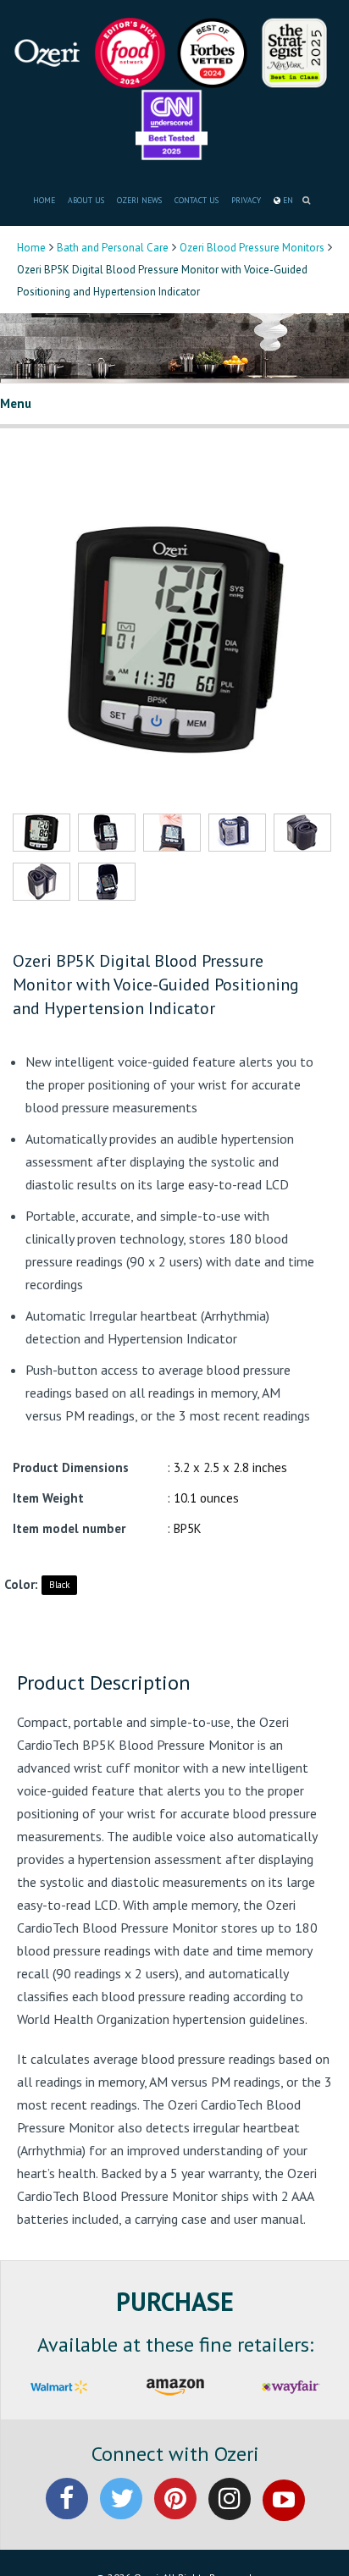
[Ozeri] (51, 51)
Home (31, 248)
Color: (21, 1584)
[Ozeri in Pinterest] (175, 2513)
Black (59, 1585)
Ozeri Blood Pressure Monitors (252, 248)
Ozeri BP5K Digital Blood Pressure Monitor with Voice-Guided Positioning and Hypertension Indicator (156, 985)
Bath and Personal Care (113, 248)
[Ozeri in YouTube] (284, 2513)
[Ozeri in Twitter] (121, 2513)
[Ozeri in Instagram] (230, 2513)
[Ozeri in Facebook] (67, 2513)
